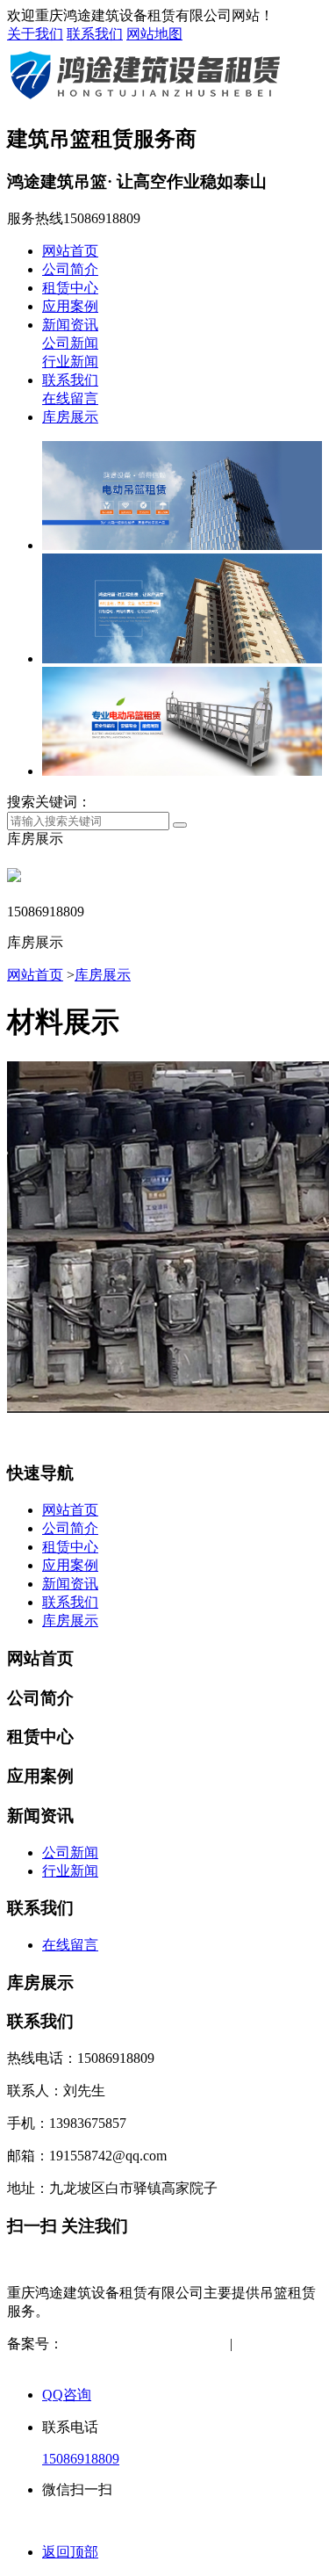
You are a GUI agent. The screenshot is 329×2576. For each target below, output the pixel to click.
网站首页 (70, 251)
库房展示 (70, 417)
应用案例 (70, 306)
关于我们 (35, 34)
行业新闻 (70, 362)
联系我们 (95, 34)
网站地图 (154, 34)
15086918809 (81, 2459)
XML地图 (40, 2362)
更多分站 (112, 2362)
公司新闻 (70, 343)
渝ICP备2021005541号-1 (136, 2344)
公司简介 (70, 269)
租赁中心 (70, 288)
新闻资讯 (70, 325)
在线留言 (70, 398)
